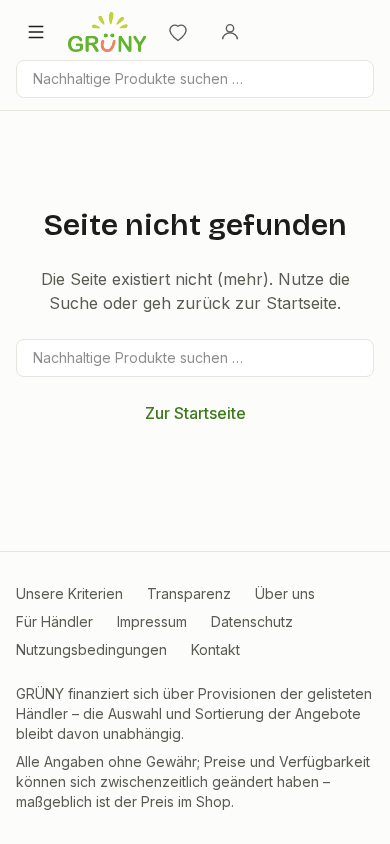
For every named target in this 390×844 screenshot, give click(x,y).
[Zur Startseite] (107, 32)
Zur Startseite (195, 413)
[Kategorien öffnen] (36, 32)
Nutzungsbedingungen (91, 649)
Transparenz (189, 593)
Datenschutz (252, 621)
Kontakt (215, 649)
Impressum (152, 621)
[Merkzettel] (178, 32)
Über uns (285, 593)
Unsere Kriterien (69, 593)
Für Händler (54, 621)
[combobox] (195, 79)
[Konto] (230, 32)
